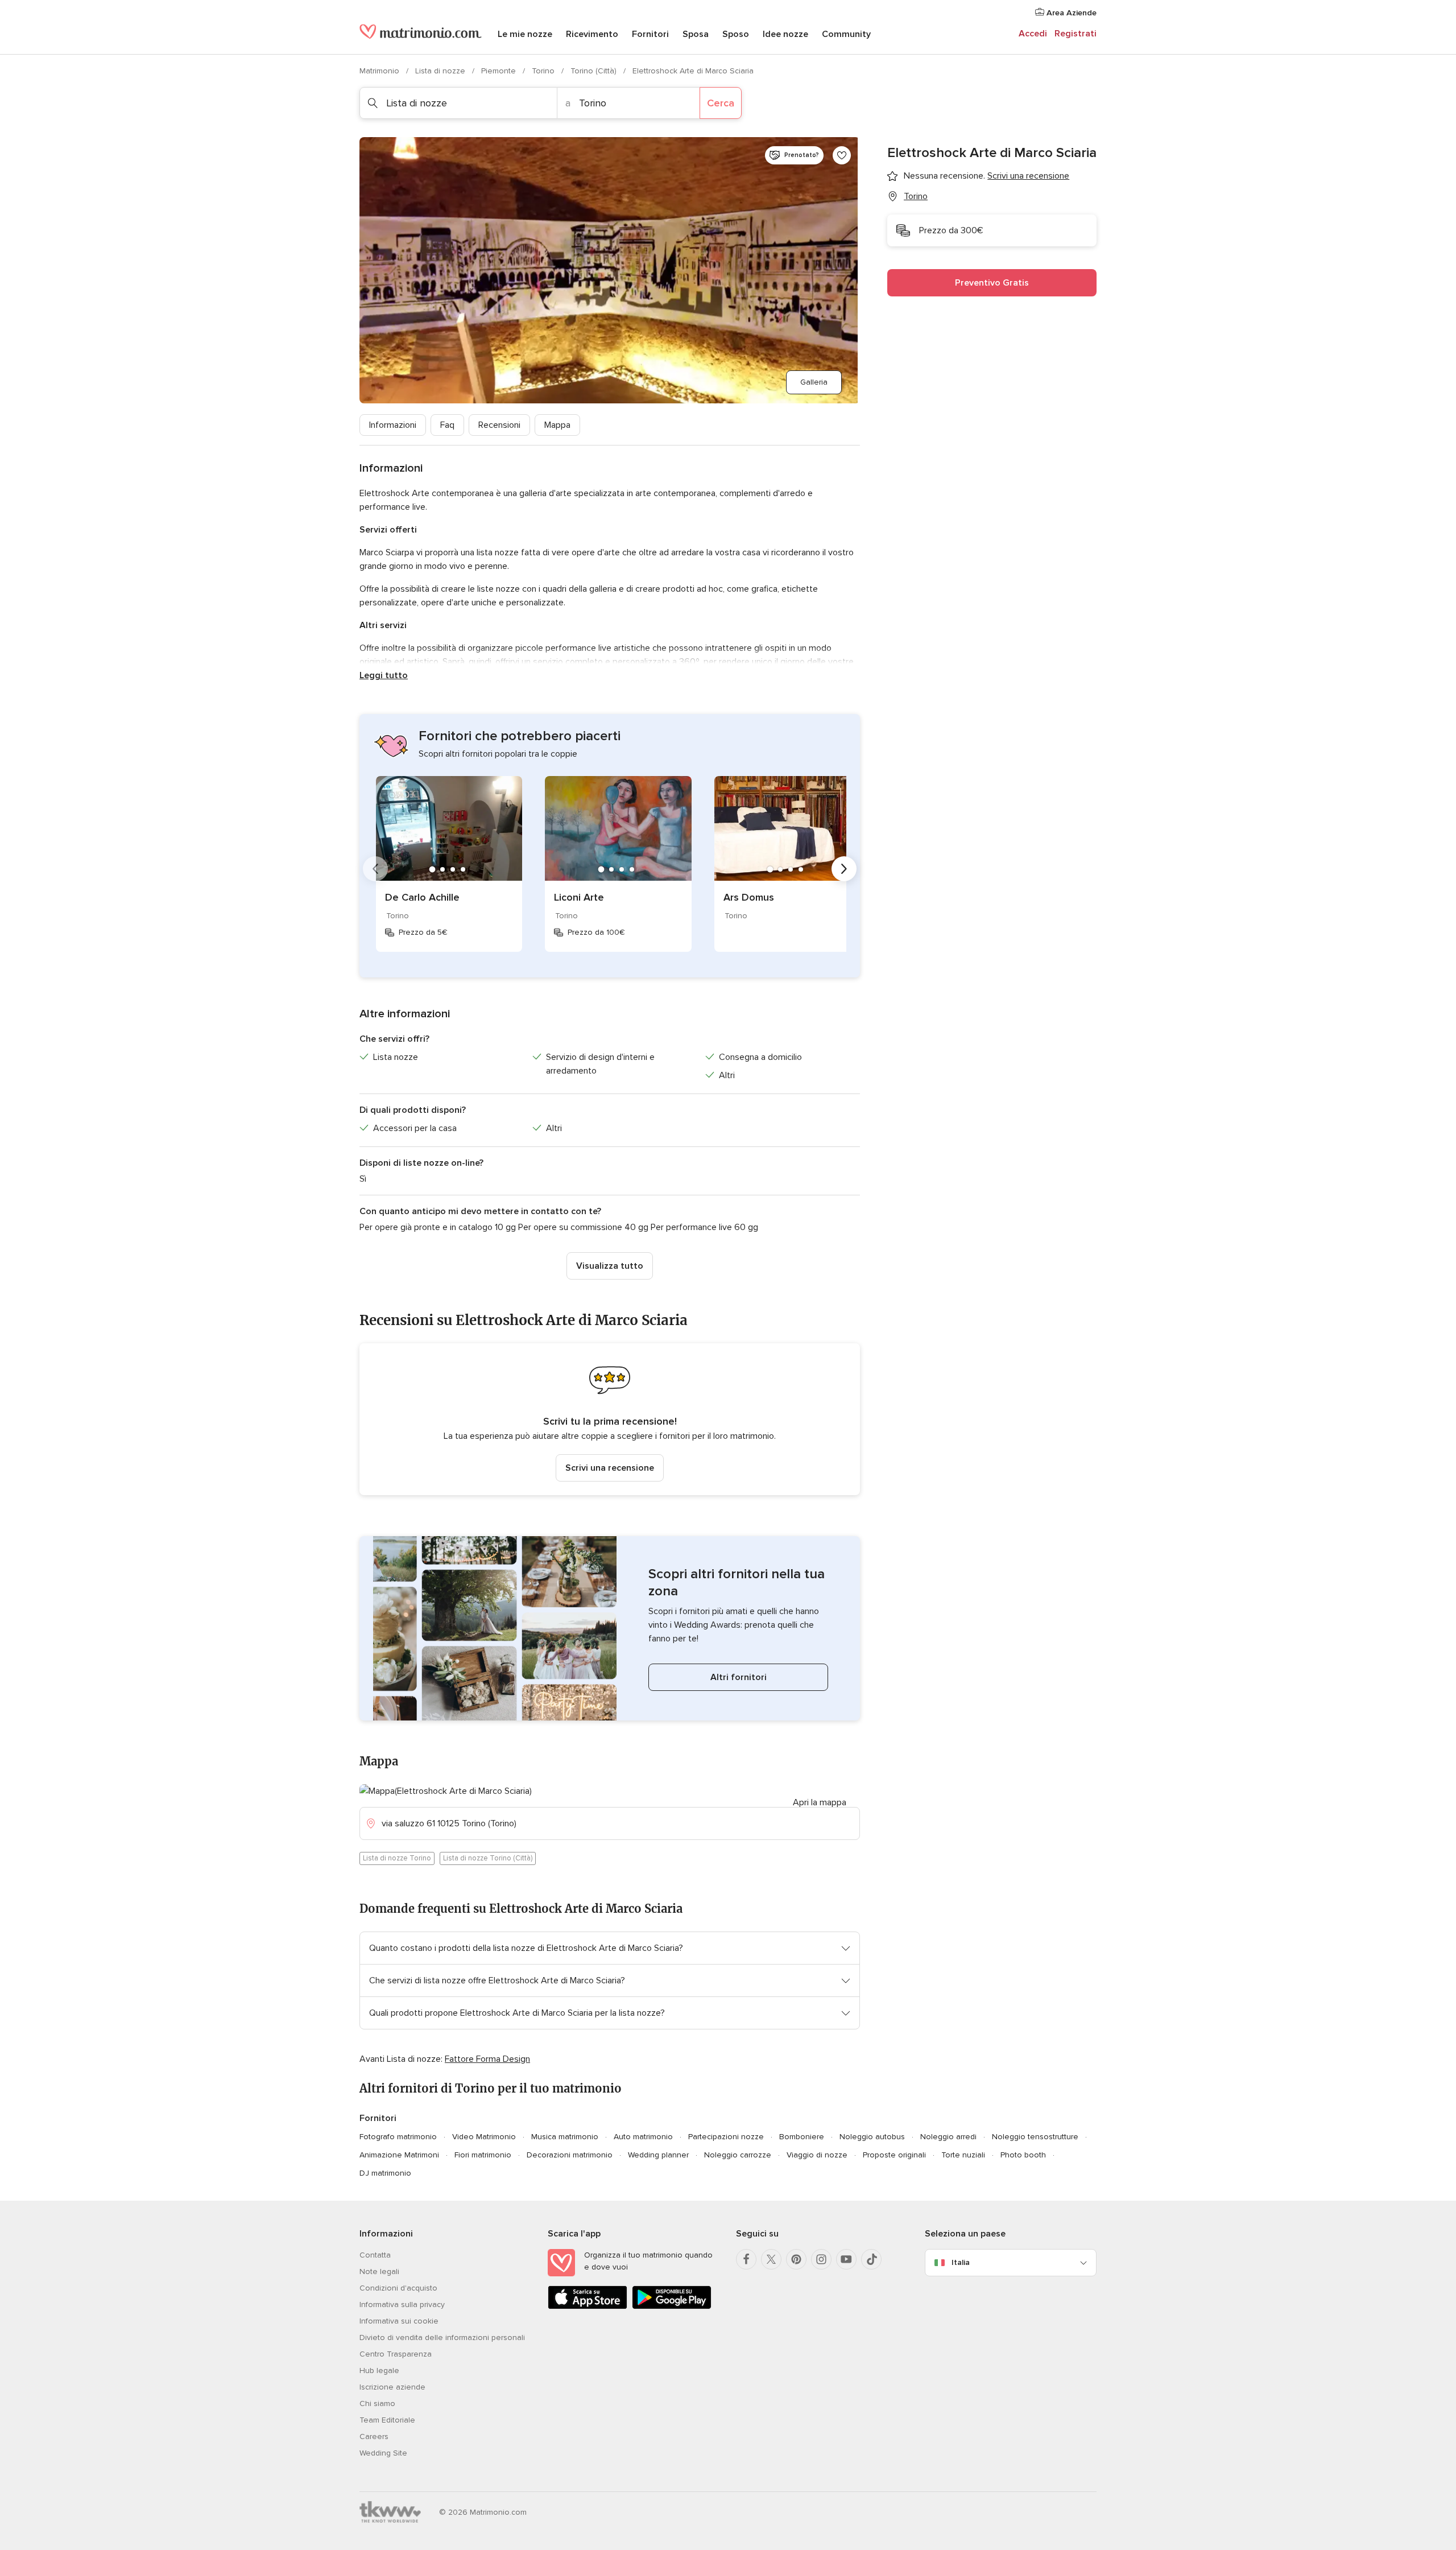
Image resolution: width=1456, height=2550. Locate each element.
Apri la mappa (820, 1802)
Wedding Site (383, 2453)
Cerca (721, 103)
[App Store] (588, 2307)
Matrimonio (380, 71)
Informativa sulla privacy (402, 2305)
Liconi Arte (579, 897)
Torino (544, 71)
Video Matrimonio (484, 2137)
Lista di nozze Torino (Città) (488, 1858)
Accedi (1033, 34)
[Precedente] (375, 869)
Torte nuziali (963, 2155)
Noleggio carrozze (738, 2155)
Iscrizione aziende (392, 2387)
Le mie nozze (525, 34)
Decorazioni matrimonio (570, 2155)
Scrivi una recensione (610, 1468)
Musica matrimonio (565, 2137)
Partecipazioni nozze (726, 2137)
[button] (610, 1419)
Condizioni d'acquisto (398, 2288)
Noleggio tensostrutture (1035, 2137)
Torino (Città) (595, 71)
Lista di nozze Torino (397, 1858)
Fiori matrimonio (483, 2155)
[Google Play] (672, 2307)
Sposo (736, 34)
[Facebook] (746, 2259)
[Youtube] (846, 2259)
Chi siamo (377, 2403)
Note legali (379, 2272)
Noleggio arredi (948, 2137)
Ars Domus (749, 897)
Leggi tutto (384, 675)
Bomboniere (802, 2137)
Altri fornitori (739, 1677)
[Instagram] (821, 2259)
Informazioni (393, 425)
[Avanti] (844, 869)
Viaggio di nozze (817, 2155)
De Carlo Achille (422, 897)
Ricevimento (592, 34)
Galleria (814, 382)
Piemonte (500, 71)
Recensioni (499, 425)
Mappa (557, 425)
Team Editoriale (387, 2420)
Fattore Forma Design (487, 2059)
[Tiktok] (871, 2259)
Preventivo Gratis (992, 283)
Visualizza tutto (610, 1266)
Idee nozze (785, 34)
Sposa (696, 34)
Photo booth (1023, 2155)
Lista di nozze (441, 71)
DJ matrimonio (385, 2173)
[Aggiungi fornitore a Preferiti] (842, 155)
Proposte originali (894, 2155)
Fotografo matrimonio (398, 2137)
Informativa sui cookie (399, 2321)
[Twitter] (771, 2259)
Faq (447, 425)
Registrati (1076, 34)
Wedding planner (658, 2155)
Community (846, 34)
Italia (961, 2262)
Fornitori (650, 34)
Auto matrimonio (643, 2137)
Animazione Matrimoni (399, 2155)
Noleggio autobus (872, 2137)
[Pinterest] (796, 2259)
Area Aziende (1070, 13)
